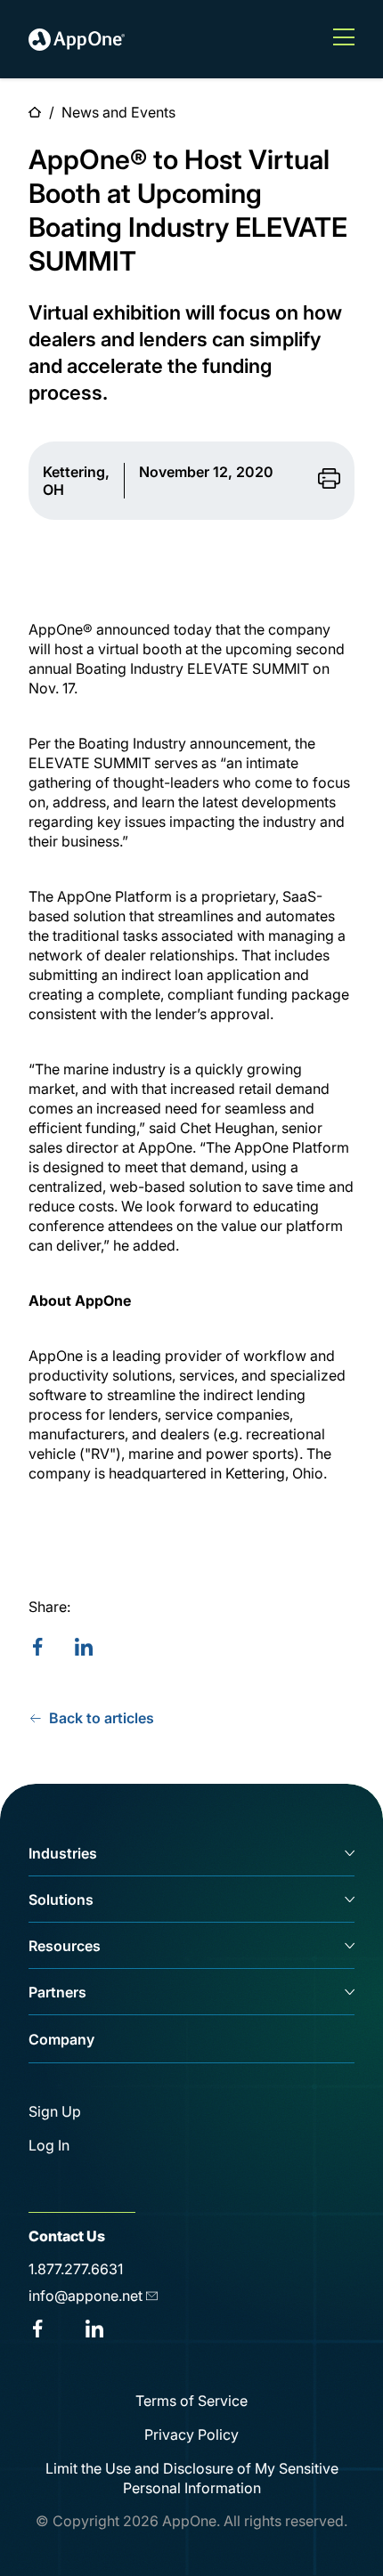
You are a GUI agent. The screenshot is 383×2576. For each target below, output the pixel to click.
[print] (329, 480)
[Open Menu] (344, 39)
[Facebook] (37, 1648)
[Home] (77, 39)
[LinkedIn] (84, 1648)
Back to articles (102, 1718)
